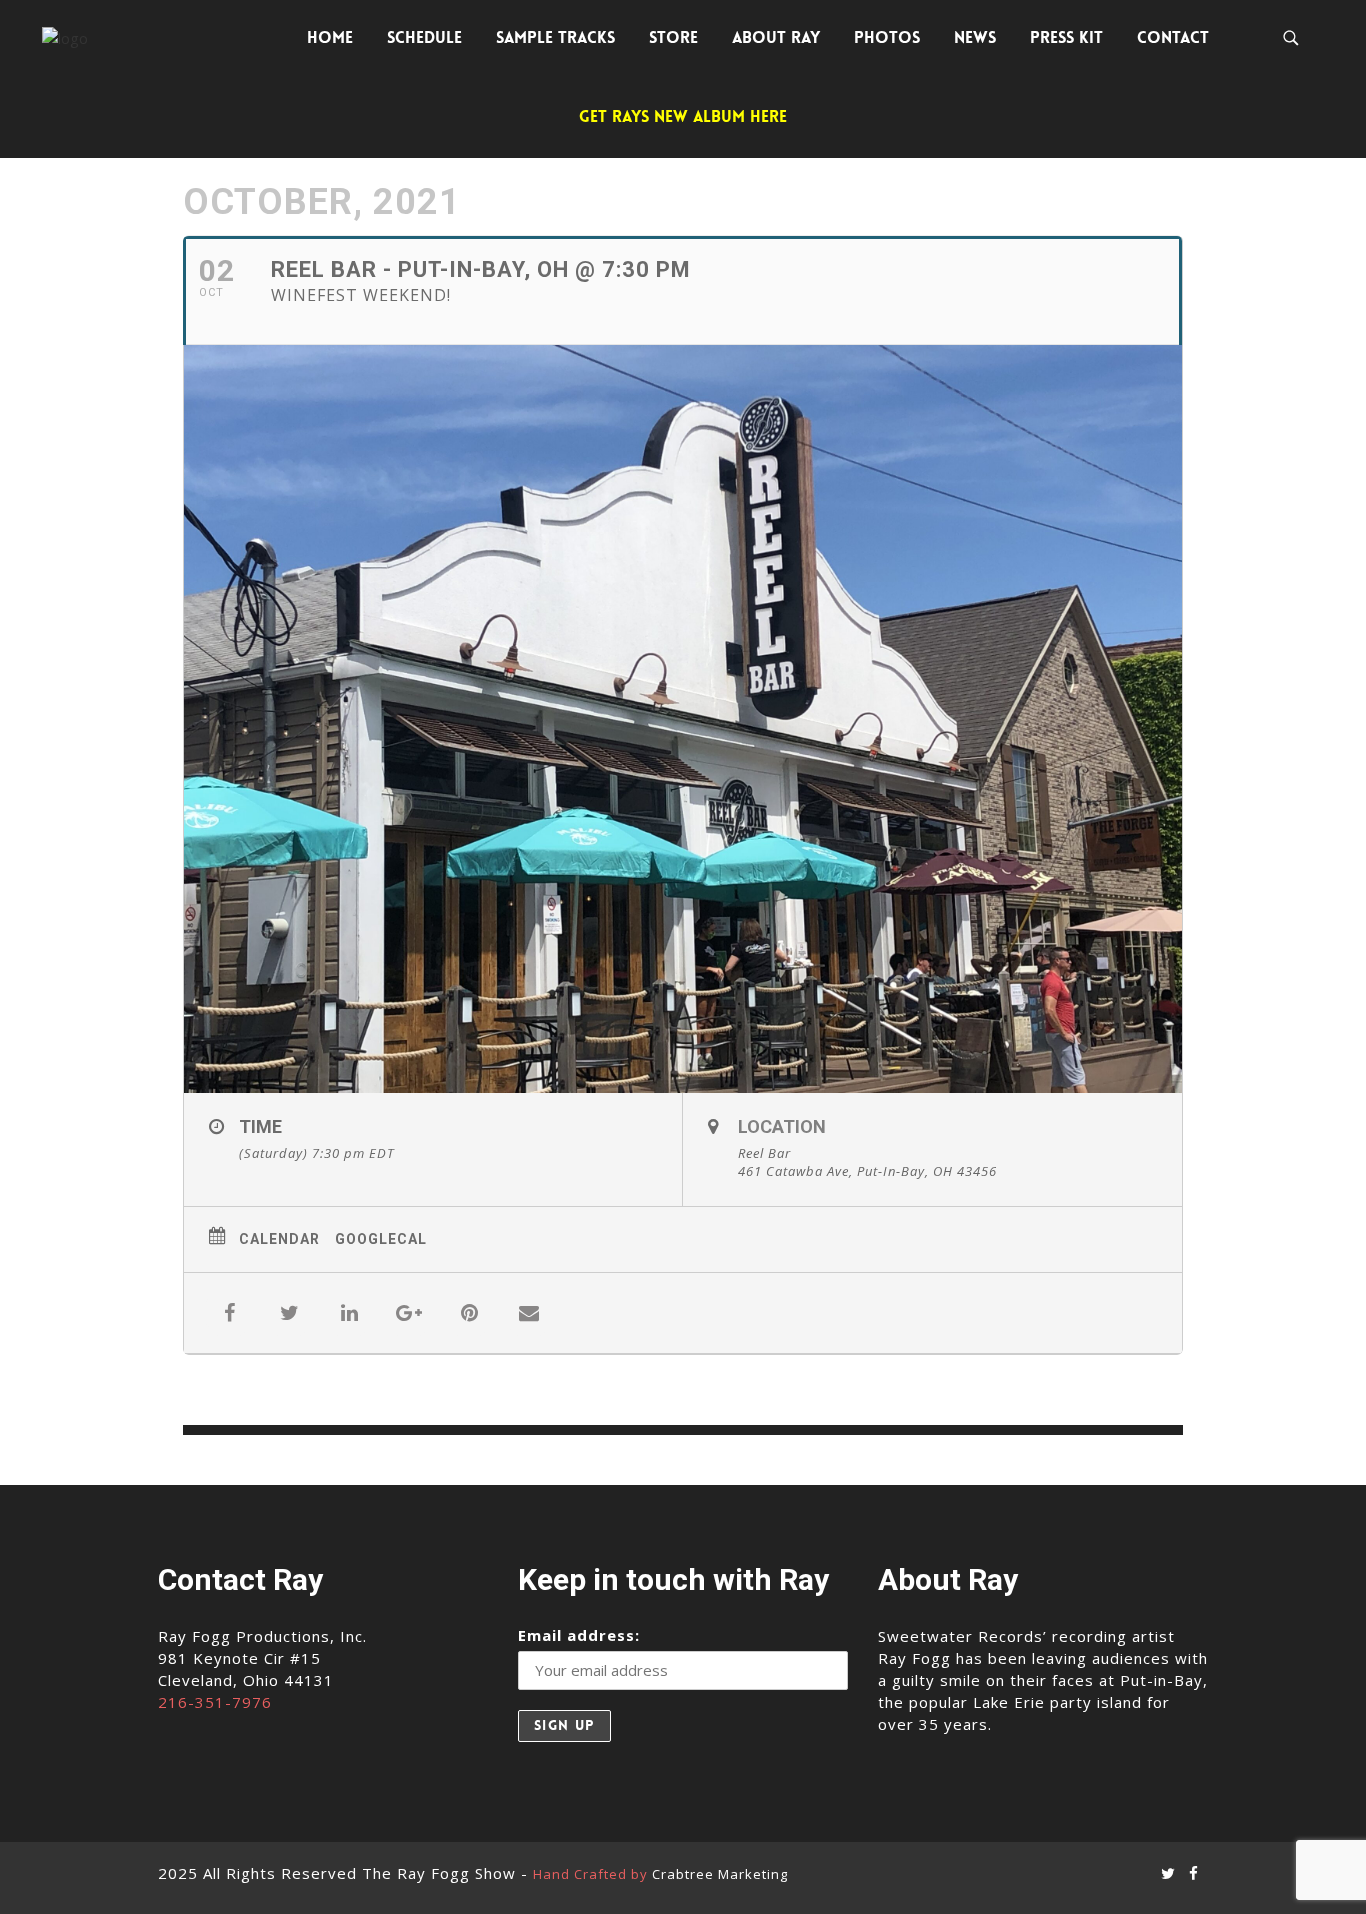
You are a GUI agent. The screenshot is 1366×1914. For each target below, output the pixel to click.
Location (782, 1126)
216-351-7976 (215, 1702)
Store (673, 37)
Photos (887, 37)
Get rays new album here (683, 116)
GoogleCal (381, 1239)
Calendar (279, 1239)
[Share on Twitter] (289, 1313)
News (975, 37)
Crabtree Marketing (720, 1874)
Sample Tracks (555, 37)
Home (330, 37)
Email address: (579, 1635)
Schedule (424, 37)
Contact (1173, 37)
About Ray (776, 37)
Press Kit (1066, 37)
